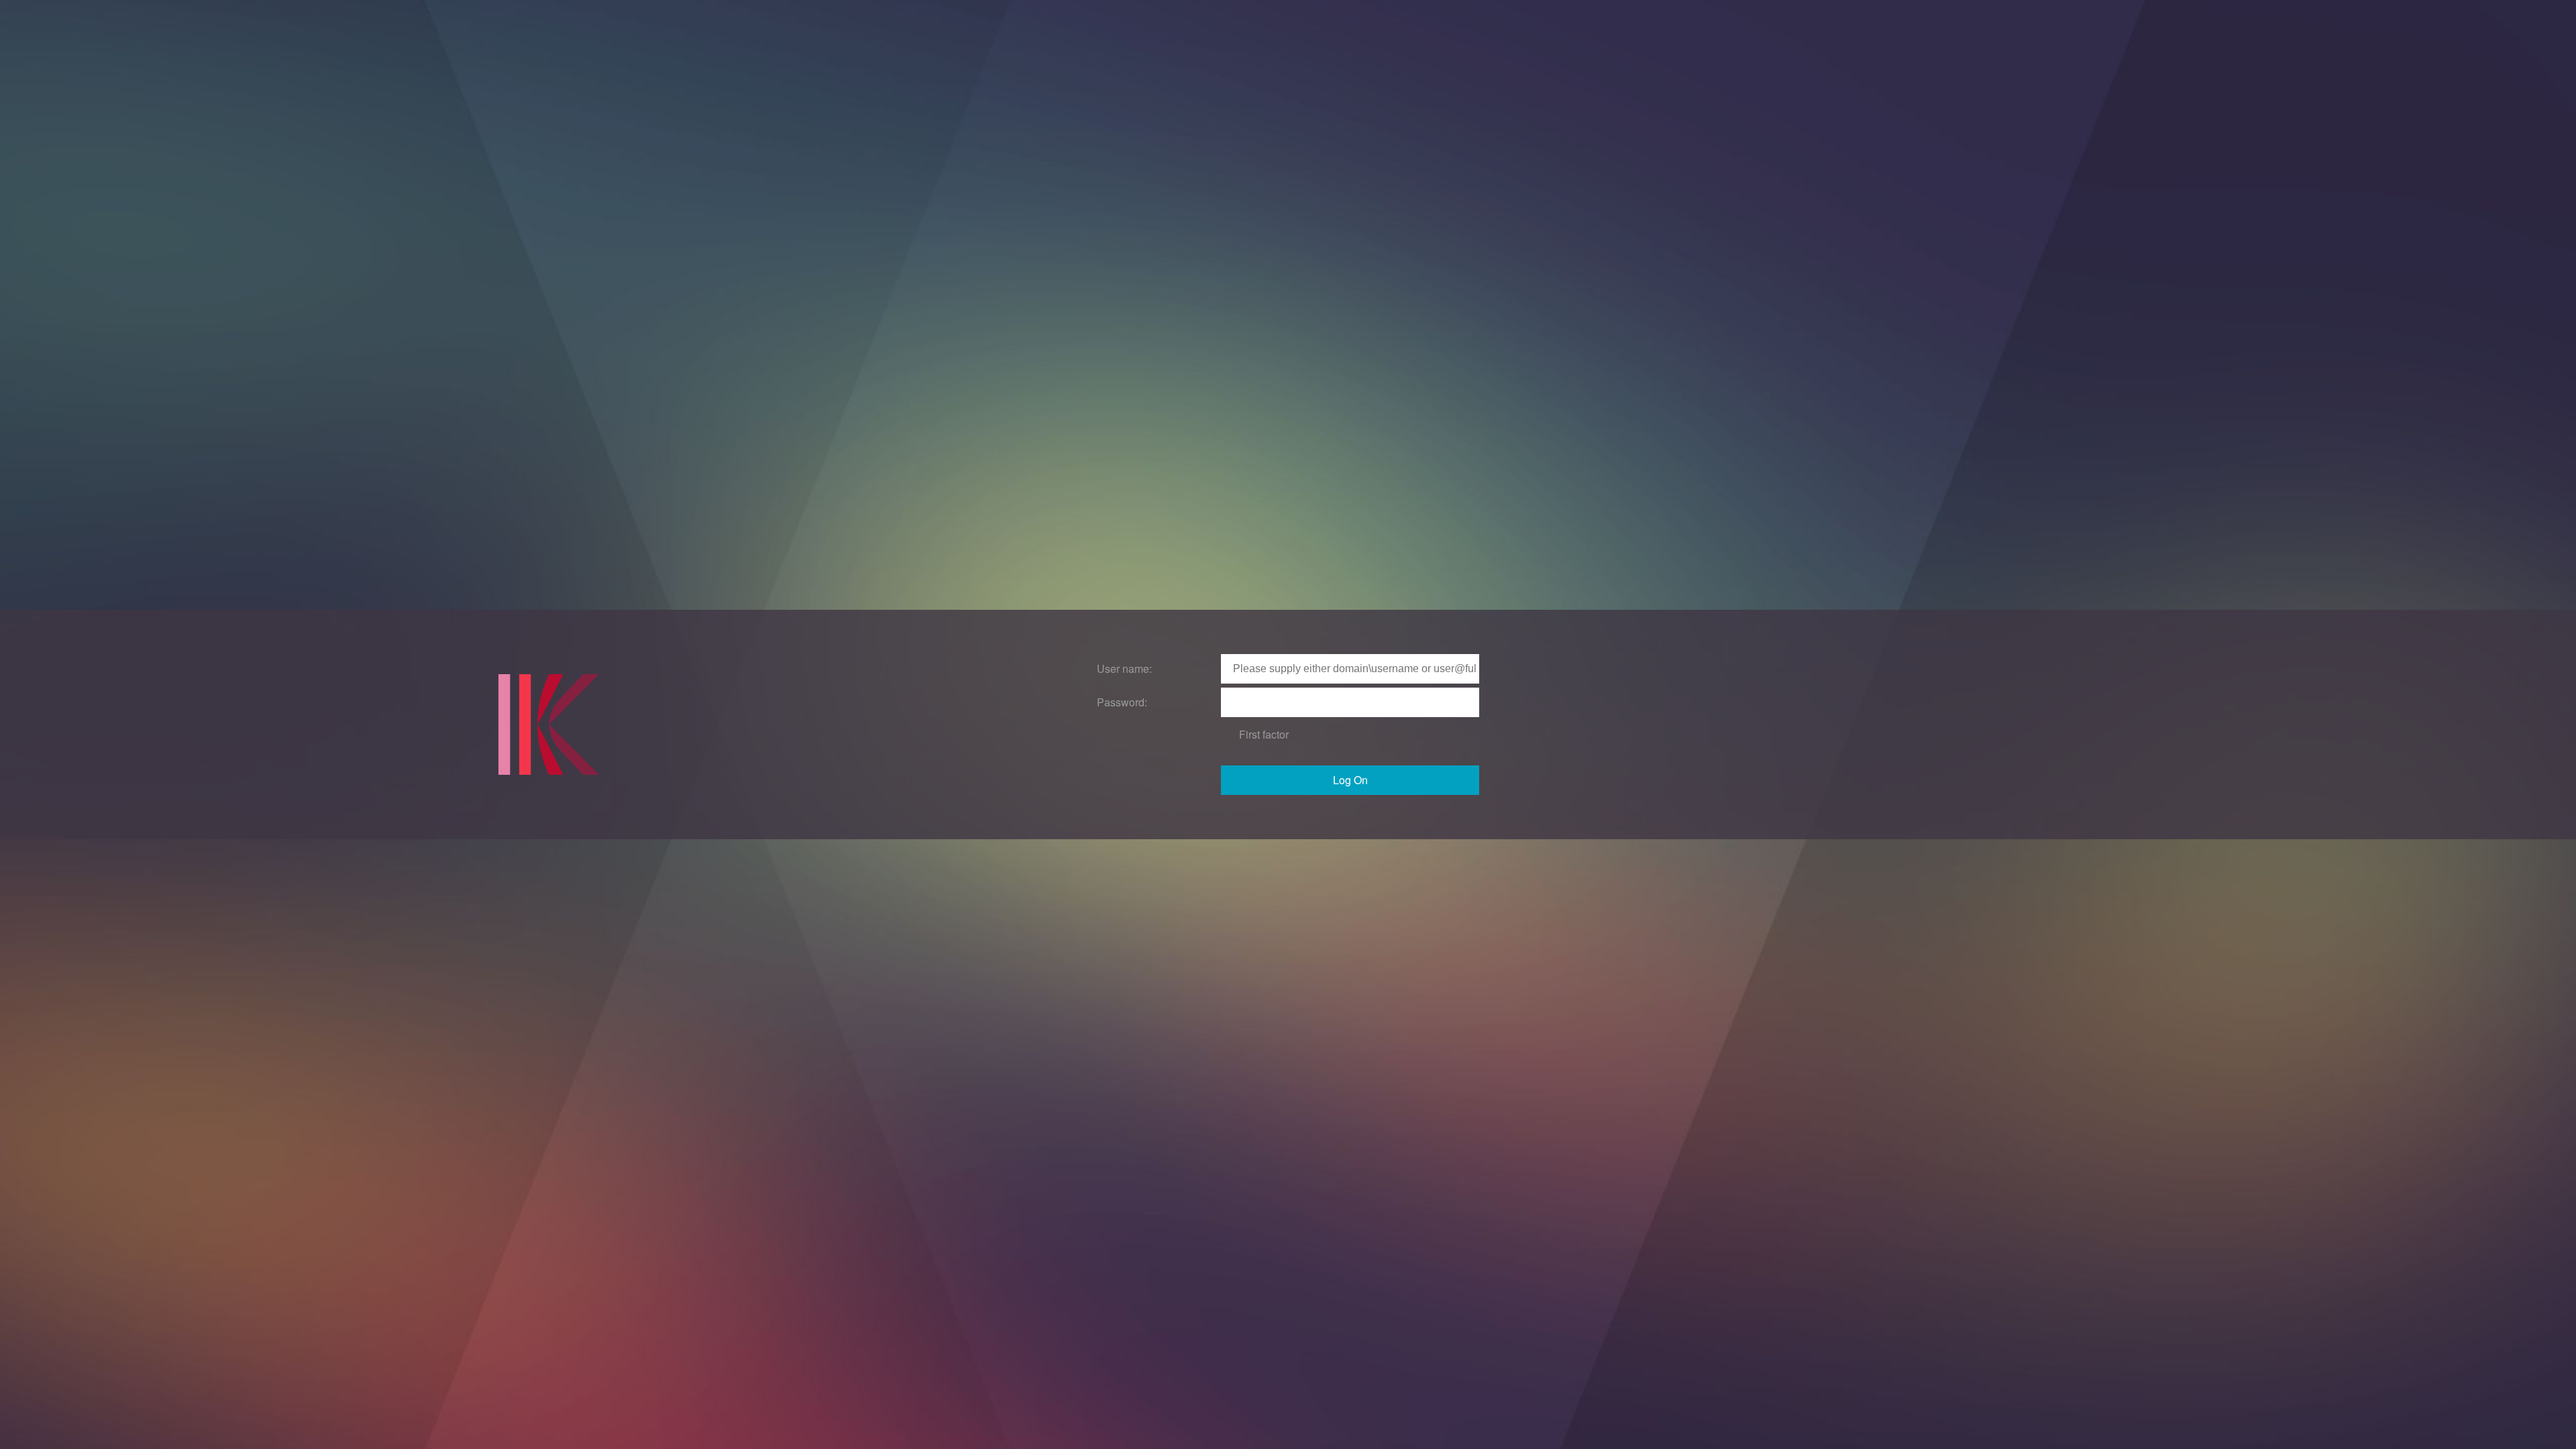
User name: (1124, 668)
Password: (1122, 702)
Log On (1350, 780)
